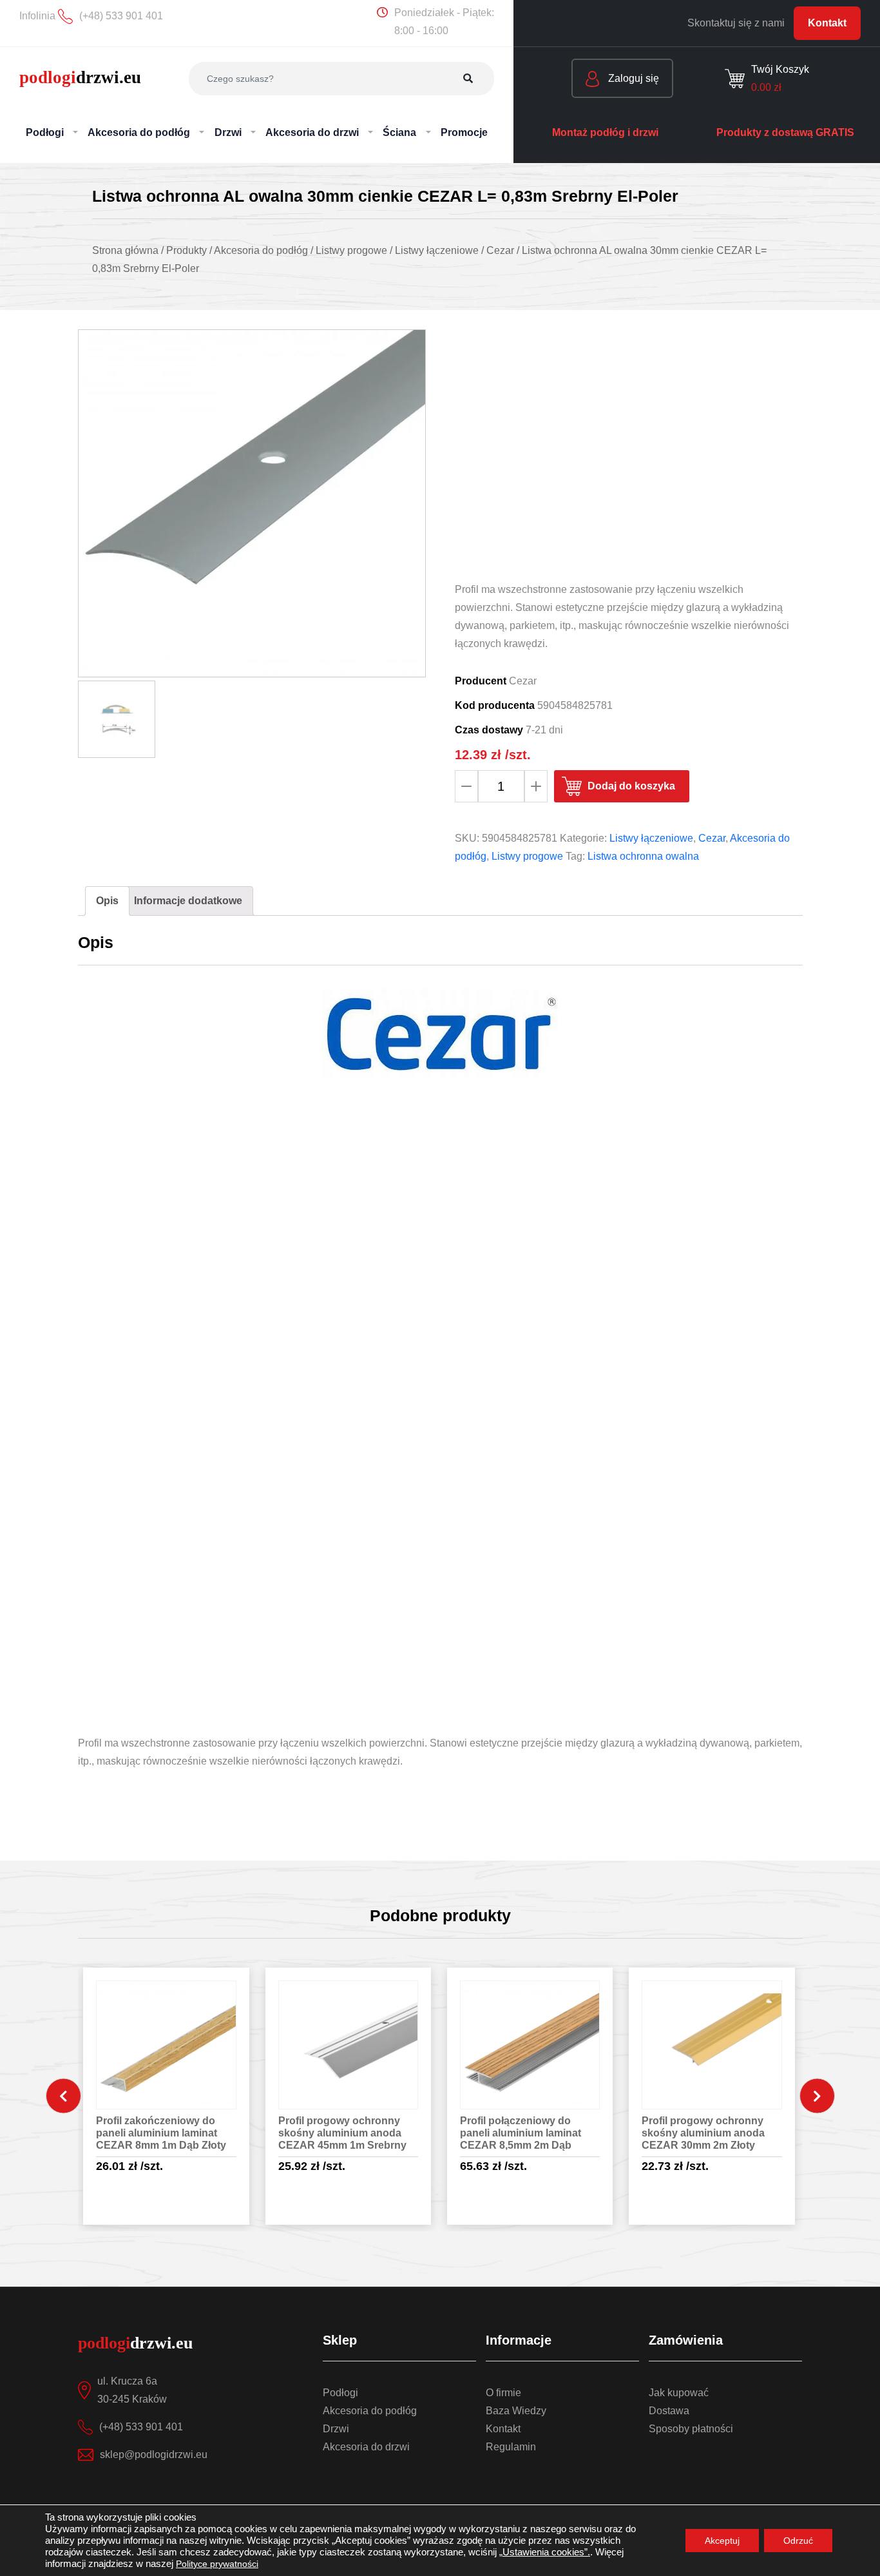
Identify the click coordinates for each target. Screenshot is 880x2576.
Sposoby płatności (691, 2429)
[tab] (107, 901)
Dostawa (669, 2411)
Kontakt (827, 23)
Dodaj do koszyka (631, 786)
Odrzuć (798, 2541)
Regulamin (511, 2447)
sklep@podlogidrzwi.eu (154, 2455)
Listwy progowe (527, 856)
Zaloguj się (632, 78)
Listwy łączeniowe (651, 838)
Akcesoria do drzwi (366, 2447)
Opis (107, 901)
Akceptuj (722, 2541)
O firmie (503, 2393)
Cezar (712, 838)
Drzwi (336, 2429)
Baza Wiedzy (516, 2411)
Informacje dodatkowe (188, 901)
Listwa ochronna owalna (643, 856)
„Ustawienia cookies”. (545, 2552)
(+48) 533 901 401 (141, 2427)
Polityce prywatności (217, 2564)
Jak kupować (679, 2393)
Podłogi (340, 2393)
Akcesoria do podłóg (370, 2411)
